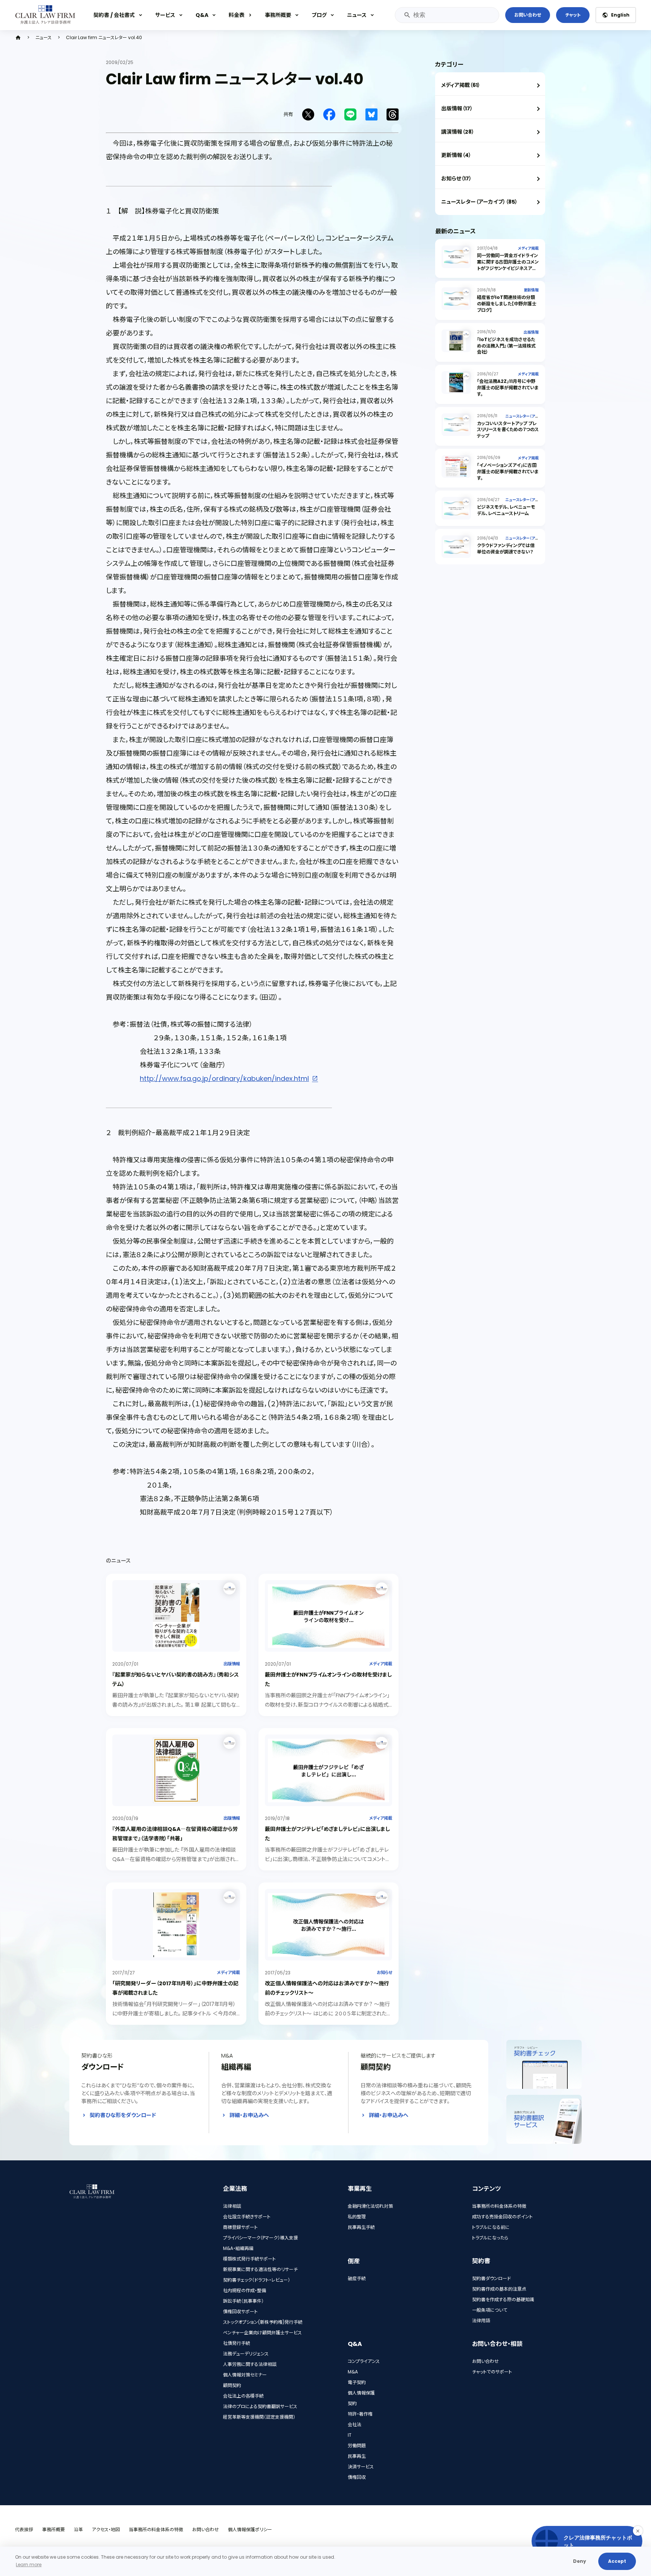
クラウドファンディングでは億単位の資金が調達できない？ (506, 549)
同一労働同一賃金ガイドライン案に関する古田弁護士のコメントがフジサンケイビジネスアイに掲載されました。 (508, 265)
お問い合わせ (528, 15)
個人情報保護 (361, 2393)
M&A (353, 2372)
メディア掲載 (381, 1664)
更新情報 (531, 290)
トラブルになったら (490, 2238)
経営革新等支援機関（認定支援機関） (259, 2417)
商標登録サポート (240, 2227)
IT (350, 2435)
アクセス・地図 (106, 2530)
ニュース (357, 15)
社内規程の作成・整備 (245, 2290)
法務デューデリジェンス (246, 2354)
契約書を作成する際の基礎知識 (503, 2299)
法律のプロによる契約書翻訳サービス (260, 2406)
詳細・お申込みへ (249, 2115)
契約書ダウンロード (491, 2278)
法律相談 (232, 2206)
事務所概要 (278, 15)
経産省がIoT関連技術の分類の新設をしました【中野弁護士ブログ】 (507, 304)
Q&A (202, 15)
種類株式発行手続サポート (249, 2259)
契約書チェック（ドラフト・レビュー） (257, 2280)
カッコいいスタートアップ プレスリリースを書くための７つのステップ (508, 430)
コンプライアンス (364, 2361)
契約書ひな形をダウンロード (123, 2115)
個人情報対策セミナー (245, 2375)
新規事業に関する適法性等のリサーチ (260, 2269)
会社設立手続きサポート (247, 2217)
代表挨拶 (24, 2530)
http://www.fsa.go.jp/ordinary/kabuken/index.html (224, 1078)
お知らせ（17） (456, 178)
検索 (407, 15)
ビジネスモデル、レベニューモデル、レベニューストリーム (506, 510)
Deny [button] (580, 2561)
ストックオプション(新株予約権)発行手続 (263, 2322)
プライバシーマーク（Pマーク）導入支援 (261, 2238)
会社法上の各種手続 (243, 2396)
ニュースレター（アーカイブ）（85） (479, 202)
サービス (165, 15)
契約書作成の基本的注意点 (499, 2289)
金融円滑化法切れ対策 (370, 2206)
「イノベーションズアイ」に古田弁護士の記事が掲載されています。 (508, 472)
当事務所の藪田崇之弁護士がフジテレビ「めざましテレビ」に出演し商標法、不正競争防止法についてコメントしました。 (327, 1859)
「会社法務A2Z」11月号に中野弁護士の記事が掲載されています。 (508, 388)
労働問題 (357, 2446)
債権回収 (357, 2477)
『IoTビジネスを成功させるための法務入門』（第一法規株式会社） (506, 346)
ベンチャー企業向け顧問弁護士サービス (262, 2333)
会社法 (355, 2424)
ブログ (319, 15)
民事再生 (357, 2456)
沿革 (78, 2530)
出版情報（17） (457, 108)
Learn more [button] (29, 2565)
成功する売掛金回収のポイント (502, 2217)
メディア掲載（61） (461, 85)
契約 (352, 2403)
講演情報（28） (458, 132)
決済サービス (361, 2467)
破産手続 (357, 2278)
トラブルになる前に (491, 2227)
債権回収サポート (240, 2312)
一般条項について (490, 2310)
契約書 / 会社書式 (114, 15)
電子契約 (357, 2382)
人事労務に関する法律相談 (250, 2364)
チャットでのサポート (492, 2372)
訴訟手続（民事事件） (243, 2301)
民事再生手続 (361, 2227)
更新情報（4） (456, 155)
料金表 (237, 15)
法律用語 (481, 2321)
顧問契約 (232, 2385)
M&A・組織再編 (238, 2248)
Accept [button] (617, 2561)
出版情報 (232, 1664)
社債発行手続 (237, 2343)
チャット (573, 15)
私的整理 (357, 2217)
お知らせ (384, 1972)
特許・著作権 (360, 2414)
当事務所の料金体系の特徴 (499, 2206)
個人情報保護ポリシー (250, 2530)
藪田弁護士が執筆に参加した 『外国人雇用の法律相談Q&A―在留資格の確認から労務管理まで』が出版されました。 (174, 1859)
